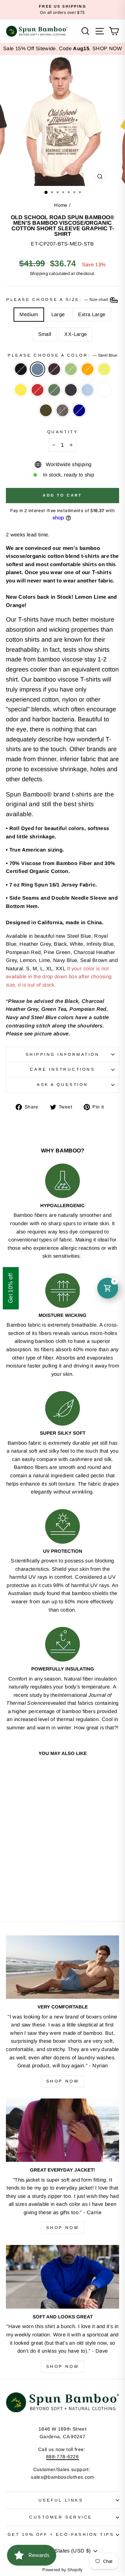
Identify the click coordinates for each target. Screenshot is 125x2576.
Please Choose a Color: (62, 355)
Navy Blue (71, 390)
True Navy (79, 410)
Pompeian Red (37, 390)
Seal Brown (54, 369)
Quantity (62, 432)
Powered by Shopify (62, 2570)
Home (61, 205)
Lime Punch (104, 369)
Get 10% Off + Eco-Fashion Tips (61, 2534)
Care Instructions (62, 1069)
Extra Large (92, 314)
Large (58, 314)
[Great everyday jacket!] (62, 2130)
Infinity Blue (87, 390)
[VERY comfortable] (62, 1967)
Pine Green (54, 390)
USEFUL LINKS (61, 2500)
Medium (29, 314)
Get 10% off (11, 1288)
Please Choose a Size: (58, 299)
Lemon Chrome (21, 390)
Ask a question (62, 1084)
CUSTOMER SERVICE (61, 2517)
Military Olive (46, 410)
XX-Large (76, 334)
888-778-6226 (62, 2457)
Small (45, 334)
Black (21, 369)
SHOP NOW (107, 48)
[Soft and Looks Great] (62, 2277)
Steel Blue (37, 369)
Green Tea (71, 369)
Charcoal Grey (62, 410)
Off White (104, 390)
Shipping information (63, 1054)
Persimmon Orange (87, 369)
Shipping (39, 274)
